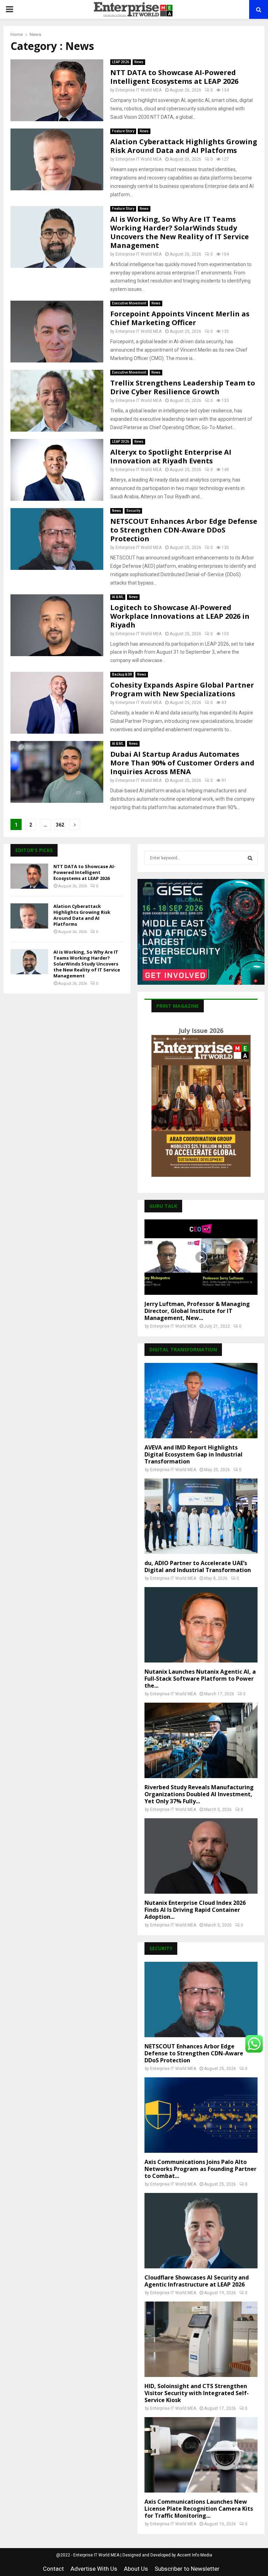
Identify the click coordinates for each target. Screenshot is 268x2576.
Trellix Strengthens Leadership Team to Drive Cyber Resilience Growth (183, 387)
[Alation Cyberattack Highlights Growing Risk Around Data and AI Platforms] (29, 916)
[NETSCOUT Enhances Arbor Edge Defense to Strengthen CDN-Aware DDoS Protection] (201, 1999)
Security (133, 511)
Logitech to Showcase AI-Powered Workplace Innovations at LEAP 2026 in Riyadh (180, 616)
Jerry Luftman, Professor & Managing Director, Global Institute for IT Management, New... (197, 1311)
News (139, 62)
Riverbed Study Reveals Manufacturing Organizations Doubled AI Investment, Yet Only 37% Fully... (199, 1794)
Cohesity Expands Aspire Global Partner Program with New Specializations (182, 689)
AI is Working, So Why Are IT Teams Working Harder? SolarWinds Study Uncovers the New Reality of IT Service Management (180, 232)
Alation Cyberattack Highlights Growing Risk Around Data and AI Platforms (184, 146)
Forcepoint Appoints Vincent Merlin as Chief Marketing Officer (180, 318)
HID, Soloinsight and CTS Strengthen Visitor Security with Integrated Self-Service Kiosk (197, 2393)
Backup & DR (122, 674)
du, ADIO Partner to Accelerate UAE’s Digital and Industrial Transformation (198, 1566)
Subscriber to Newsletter (187, 2569)
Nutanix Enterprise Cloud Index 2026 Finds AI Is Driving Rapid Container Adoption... (195, 1910)
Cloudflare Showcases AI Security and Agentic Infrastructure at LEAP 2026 (197, 2281)
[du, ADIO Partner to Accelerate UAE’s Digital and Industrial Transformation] (201, 1516)
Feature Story (123, 131)
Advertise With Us (94, 2569)
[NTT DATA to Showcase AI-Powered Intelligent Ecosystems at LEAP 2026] (29, 876)
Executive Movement (129, 303)
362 (60, 825)
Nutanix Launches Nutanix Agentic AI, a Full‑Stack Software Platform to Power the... (200, 1679)
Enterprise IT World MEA (139, 90)
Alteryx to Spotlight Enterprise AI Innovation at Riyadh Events (171, 456)
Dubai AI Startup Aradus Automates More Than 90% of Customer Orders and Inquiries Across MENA (182, 763)
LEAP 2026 (121, 62)
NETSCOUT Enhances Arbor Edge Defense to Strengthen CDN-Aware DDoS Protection (184, 530)
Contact (53, 2569)
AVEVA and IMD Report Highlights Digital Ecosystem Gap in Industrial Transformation (193, 1454)
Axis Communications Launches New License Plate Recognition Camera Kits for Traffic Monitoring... (199, 2509)
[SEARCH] (250, 858)
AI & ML (118, 597)
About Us (136, 2569)
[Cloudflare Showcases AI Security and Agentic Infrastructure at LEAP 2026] (201, 2231)
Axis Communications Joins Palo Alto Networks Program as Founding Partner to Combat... (200, 2169)
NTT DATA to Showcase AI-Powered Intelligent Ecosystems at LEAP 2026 (174, 77)
